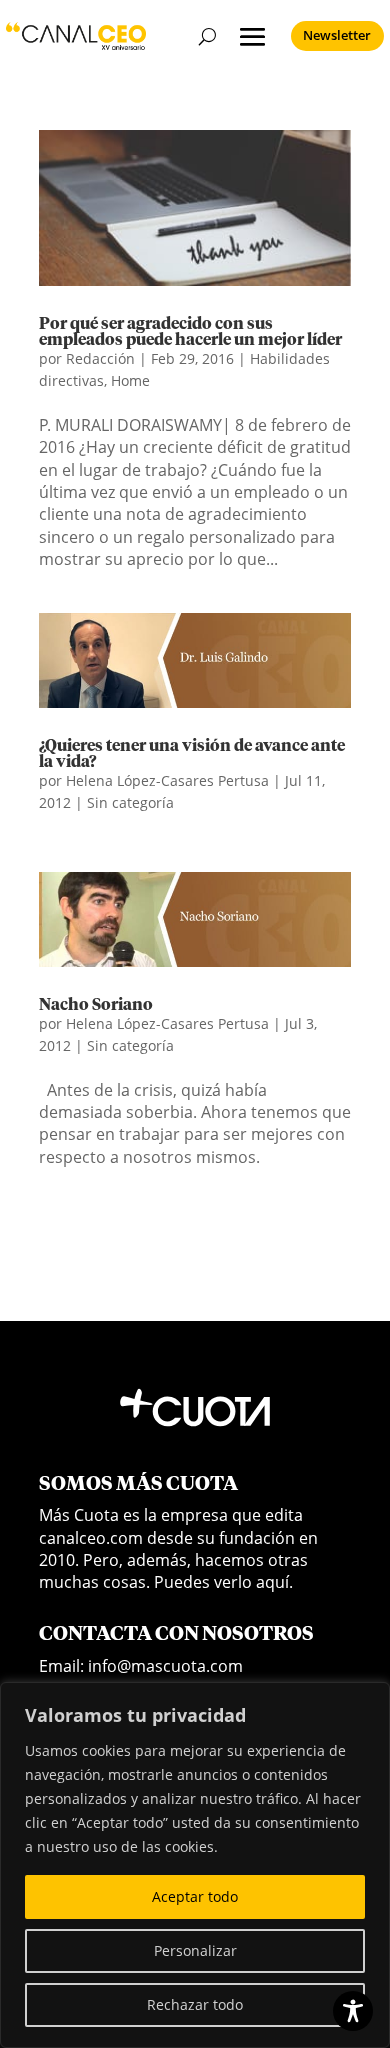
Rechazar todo (195, 2004)
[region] (195, 1865)
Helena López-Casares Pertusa (167, 780)
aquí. (274, 1582)
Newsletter (337, 35)
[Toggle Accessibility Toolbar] (353, 2011)
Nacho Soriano (96, 1005)
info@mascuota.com (165, 1666)
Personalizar (195, 1950)
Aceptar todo (195, 1896)
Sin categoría (130, 802)
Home (130, 380)
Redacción (100, 358)
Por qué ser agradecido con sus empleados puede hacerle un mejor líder (190, 332)
